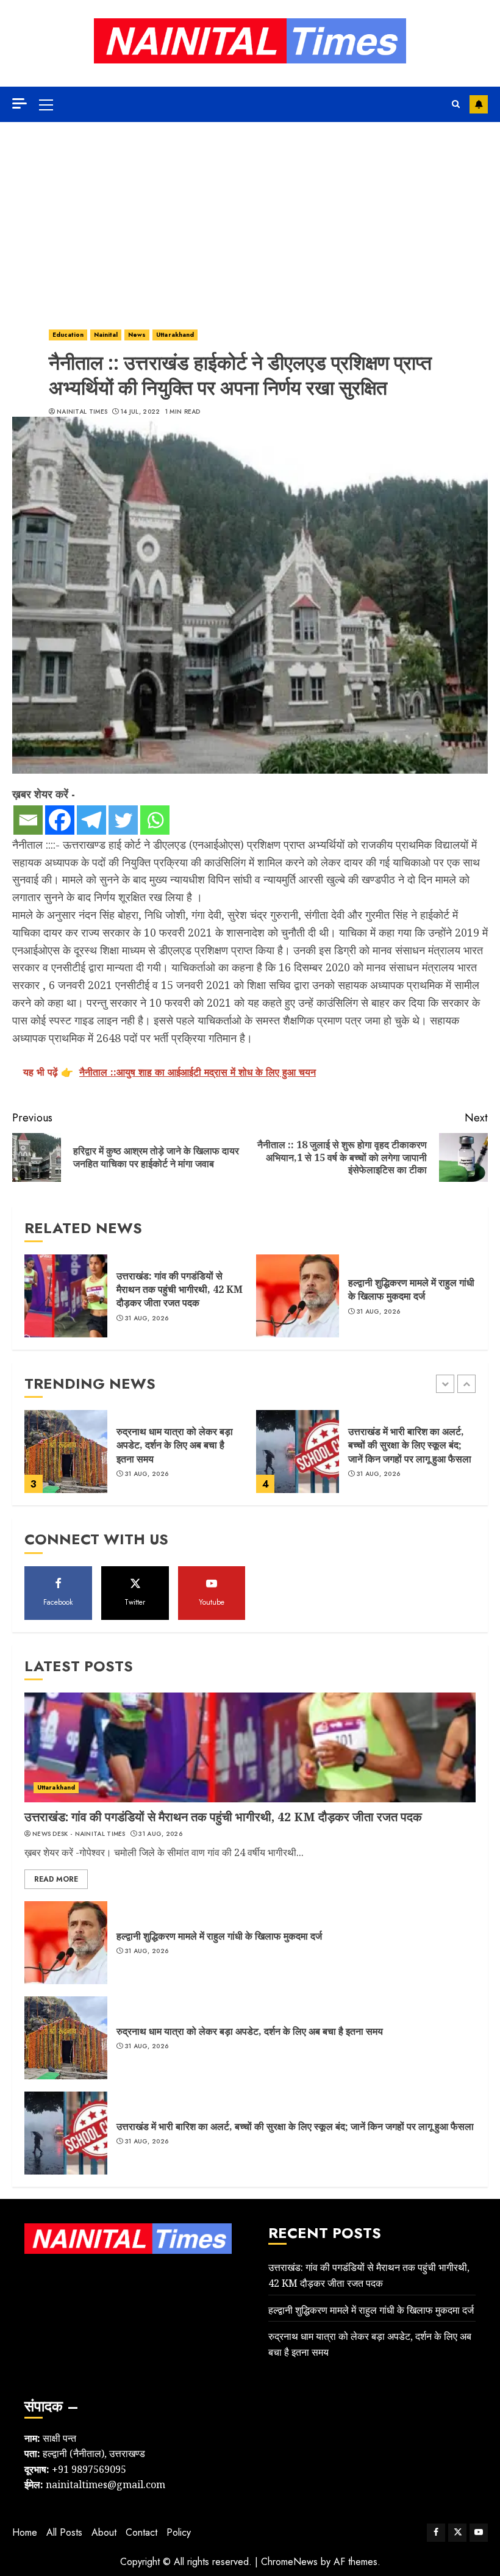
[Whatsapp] (155, 820)
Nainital (106, 335)
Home (25, 2532)
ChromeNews (289, 2562)
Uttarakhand (175, 335)
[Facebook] (60, 820)
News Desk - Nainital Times (79, 1834)
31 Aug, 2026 (147, 1319)
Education (68, 335)
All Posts (64, 2532)
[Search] (456, 104)
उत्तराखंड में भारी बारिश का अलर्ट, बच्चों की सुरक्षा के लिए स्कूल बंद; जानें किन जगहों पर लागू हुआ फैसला (410, 1445)
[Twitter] (123, 820)
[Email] (28, 820)
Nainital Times (82, 412)
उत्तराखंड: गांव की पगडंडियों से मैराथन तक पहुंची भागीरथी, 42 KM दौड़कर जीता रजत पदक (180, 1290)
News (137, 335)
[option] (134, 1458)
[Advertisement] (250, 214)
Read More (56, 1879)
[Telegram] (91, 820)
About (104, 2532)
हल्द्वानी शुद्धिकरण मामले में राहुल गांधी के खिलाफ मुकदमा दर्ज (411, 1289)
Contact (141, 2532)
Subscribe (479, 104)
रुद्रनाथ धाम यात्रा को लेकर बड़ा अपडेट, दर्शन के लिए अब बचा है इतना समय (175, 1445)
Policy (179, 2532)
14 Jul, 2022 (141, 412)
